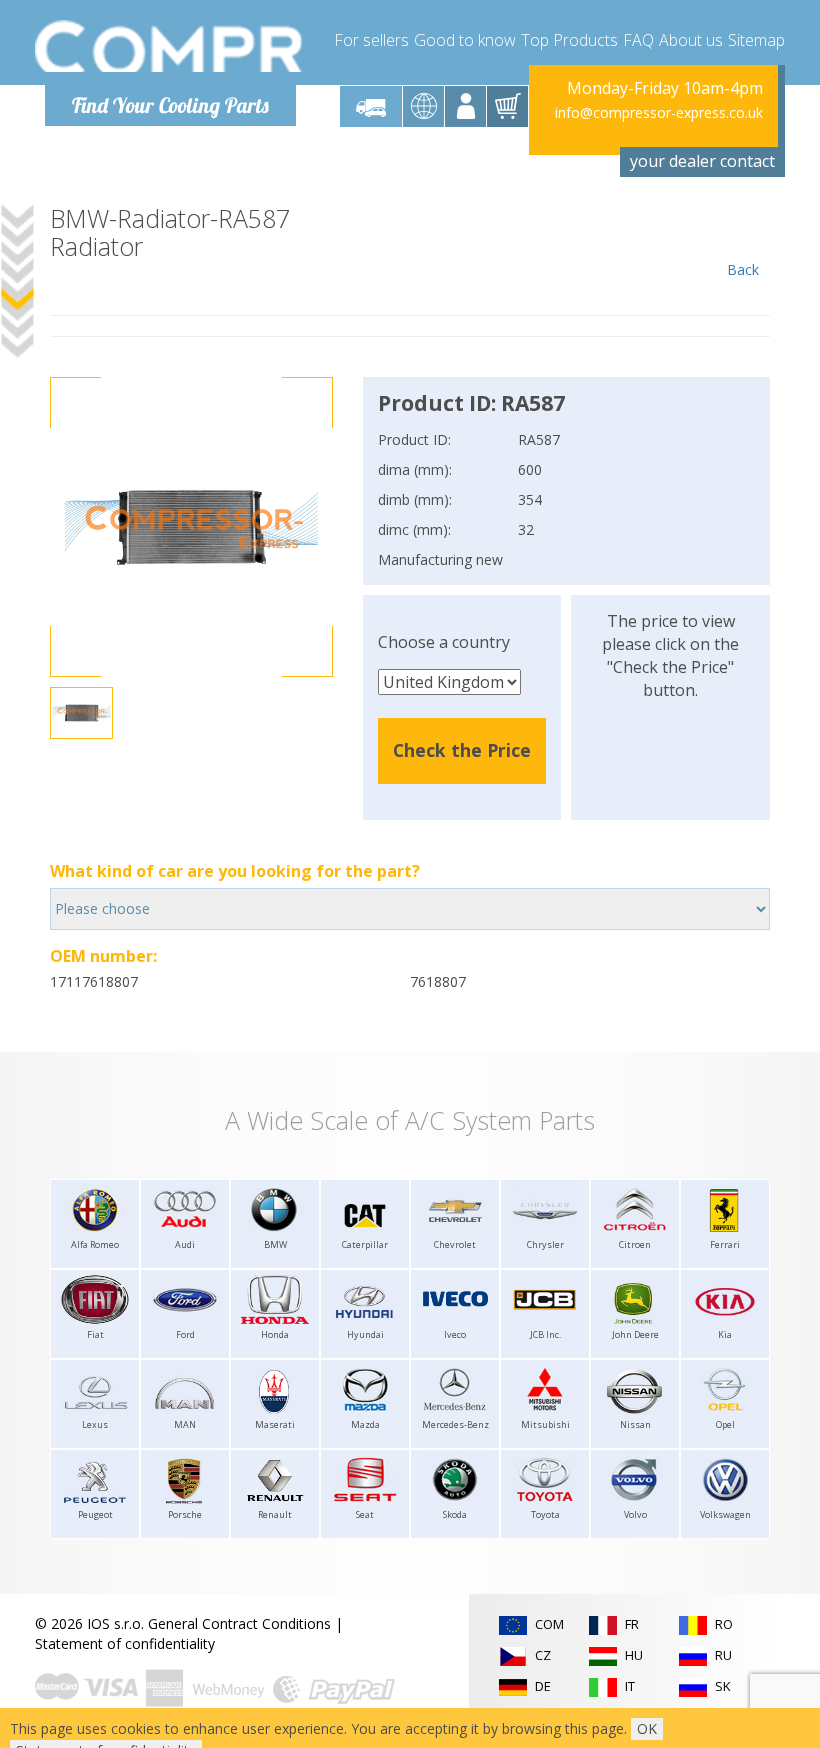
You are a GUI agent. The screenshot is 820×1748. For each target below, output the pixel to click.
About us (691, 40)
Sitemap (756, 40)
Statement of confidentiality (125, 1643)
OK (647, 1728)
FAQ (638, 40)
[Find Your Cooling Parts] (169, 46)
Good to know (465, 40)
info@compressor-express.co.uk (659, 112)
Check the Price (462, 750)
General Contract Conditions (239, 1623)
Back (743, 269)
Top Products (569, 40)
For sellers (371, 40)
